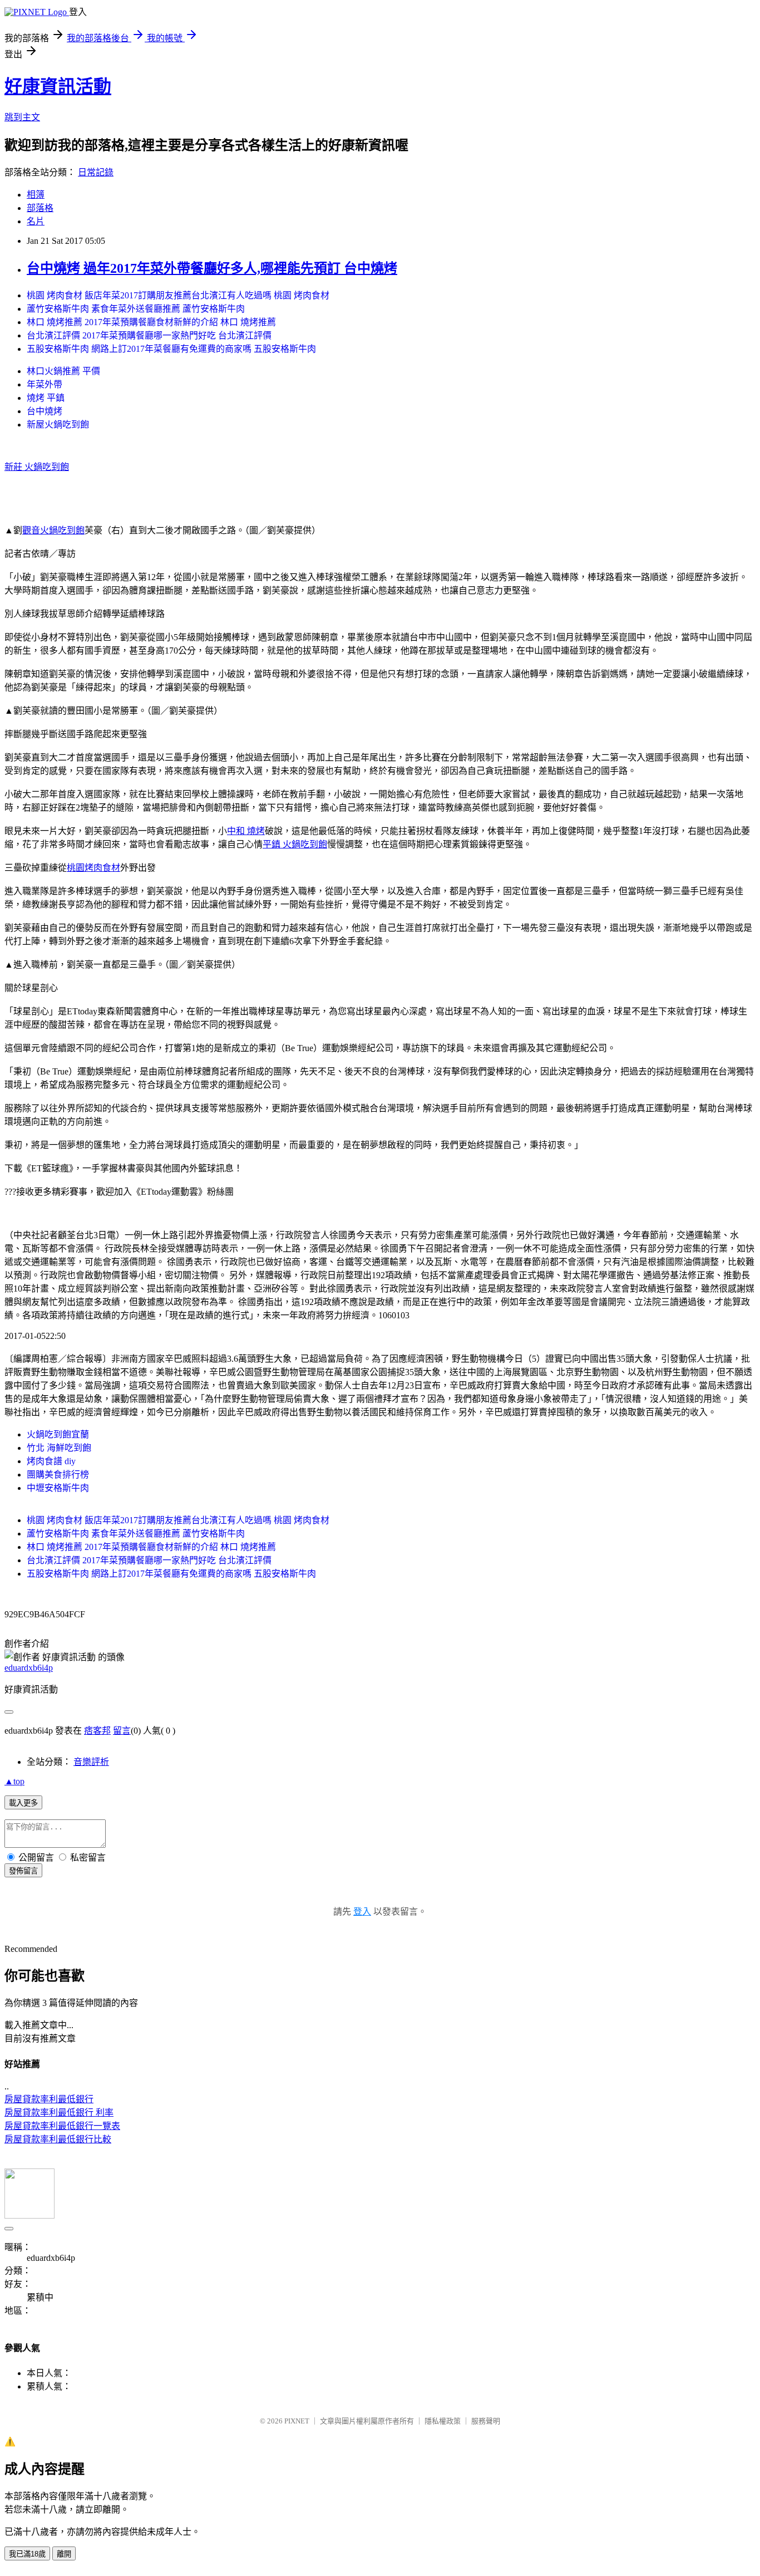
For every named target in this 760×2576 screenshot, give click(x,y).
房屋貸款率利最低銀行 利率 (59, 2113)
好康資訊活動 (58, 86)
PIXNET (297, 2421)
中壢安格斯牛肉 (58, 1488)
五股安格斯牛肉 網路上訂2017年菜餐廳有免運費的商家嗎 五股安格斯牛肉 (171, 349)
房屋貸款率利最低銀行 (49, 2099)
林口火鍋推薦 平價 (63, 371)
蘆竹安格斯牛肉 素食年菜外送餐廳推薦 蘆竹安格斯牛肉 (136, 309)
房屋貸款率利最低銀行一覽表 (62, 2126)
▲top (14, 1781)
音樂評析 (91, 1762)
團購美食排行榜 (58, 1475)
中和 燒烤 (246, 831)
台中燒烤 (45, 411)
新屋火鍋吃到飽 (58, 425)
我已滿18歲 (27, 2554)
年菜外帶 (45, 384)
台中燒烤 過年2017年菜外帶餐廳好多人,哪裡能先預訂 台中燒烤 (212, 268)
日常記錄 (96, 172)
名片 (36, 221)
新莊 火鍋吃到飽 (37, 467)
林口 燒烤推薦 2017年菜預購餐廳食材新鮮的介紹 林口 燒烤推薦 (151, 322)
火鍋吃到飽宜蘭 (58, 1434)
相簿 (36, 195)
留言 (122, 1731)
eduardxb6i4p (29, 1668)
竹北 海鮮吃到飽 (59, 1448)
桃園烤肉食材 (93, 868)
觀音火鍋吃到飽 (53, 530)
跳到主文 (22, 117)
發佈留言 (23, 1871)
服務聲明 (486, 2421)
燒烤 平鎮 (46, 398)
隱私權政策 (443, 2421)
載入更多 (23, 1803)
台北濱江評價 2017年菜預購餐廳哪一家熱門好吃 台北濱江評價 (149, 335)
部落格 (40, 208)
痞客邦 (97, 1731)
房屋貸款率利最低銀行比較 (58, 2139)
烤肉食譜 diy (51, 1461)
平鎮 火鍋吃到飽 (295, 844)
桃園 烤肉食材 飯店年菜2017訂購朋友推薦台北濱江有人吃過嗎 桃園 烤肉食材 (178, 295)
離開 (64, 2554)
